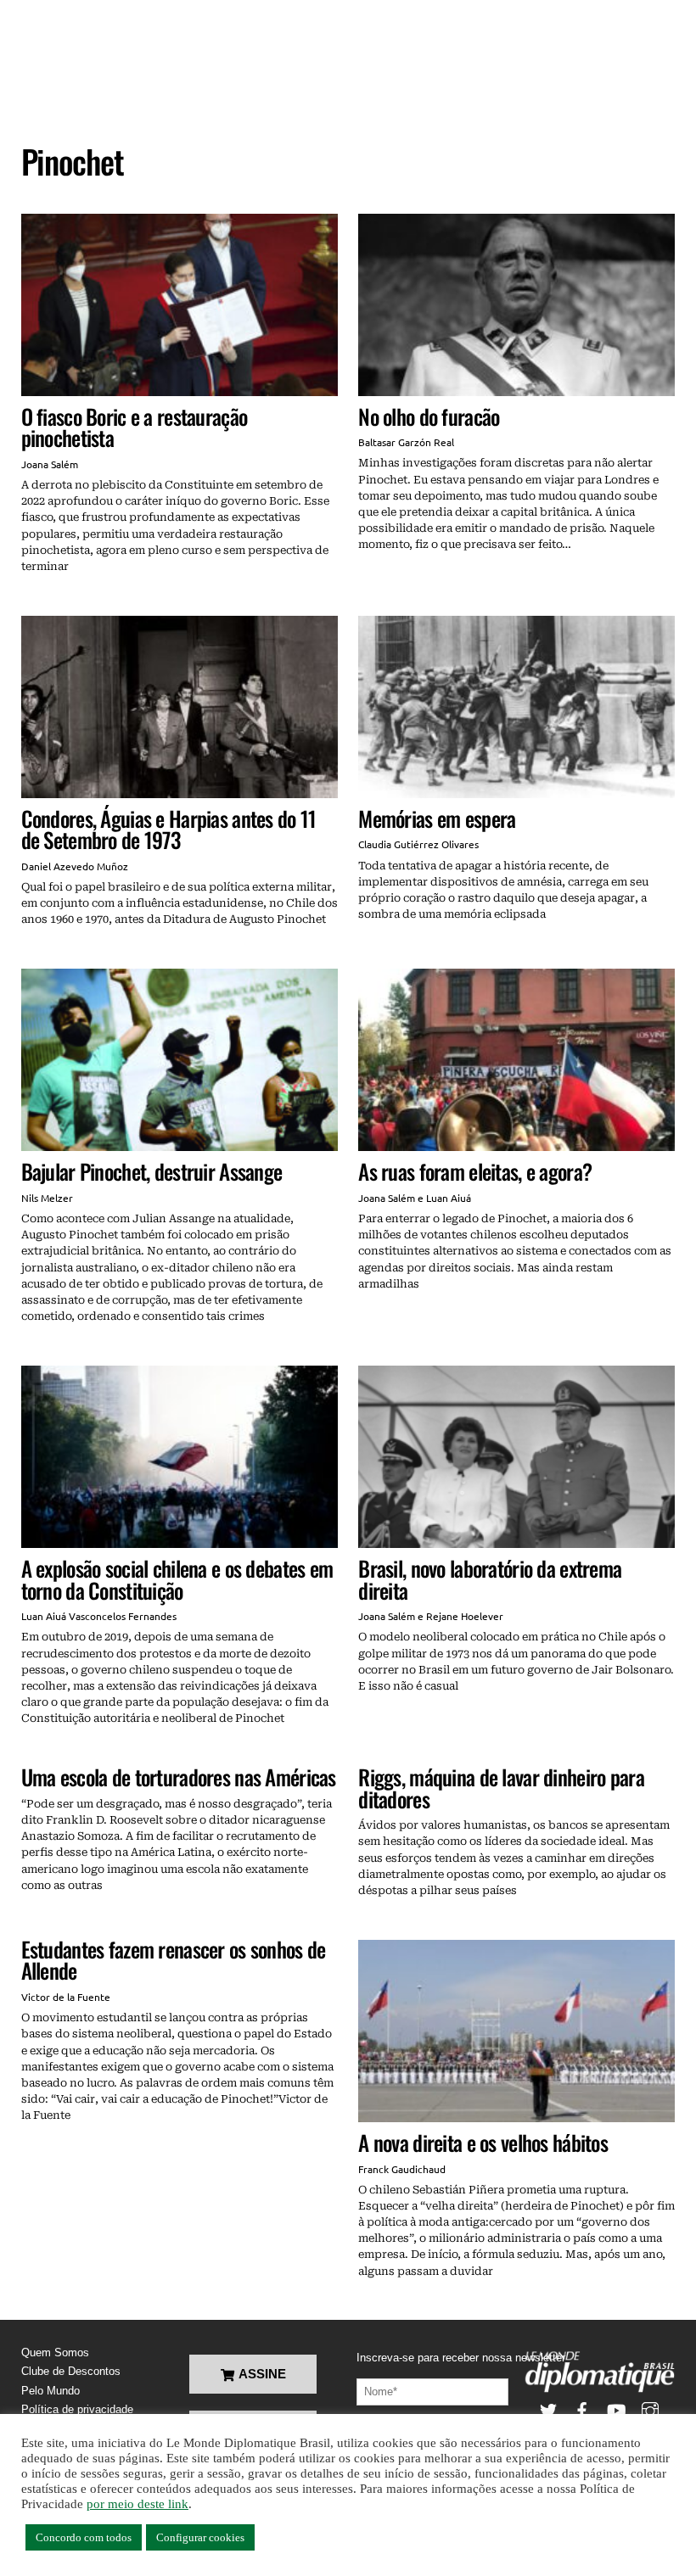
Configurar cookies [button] (200, 2537)
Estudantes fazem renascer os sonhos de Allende (174, 1960)
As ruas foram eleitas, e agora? (475, 1171)
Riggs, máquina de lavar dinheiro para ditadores (501, 1788)
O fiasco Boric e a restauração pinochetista (135, 427)
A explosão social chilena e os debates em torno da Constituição (177, 1579)
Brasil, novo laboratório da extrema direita (490, 1579)
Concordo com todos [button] (84, 2537)
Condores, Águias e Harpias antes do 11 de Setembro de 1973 (169, 829)
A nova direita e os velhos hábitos (483, 2142)
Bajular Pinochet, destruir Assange (152, 1171)
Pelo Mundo (51, 2391)
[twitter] (548, 2409)
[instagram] (650, 2409)
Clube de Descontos (71, 2371)
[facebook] (582, 2409)
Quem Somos (55, 2352)
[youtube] (616, 2409)
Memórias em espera (437, 818)
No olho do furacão (429, 416)
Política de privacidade (77, 2409)
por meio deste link (138, 2504)
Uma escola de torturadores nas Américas (179, 1777)
